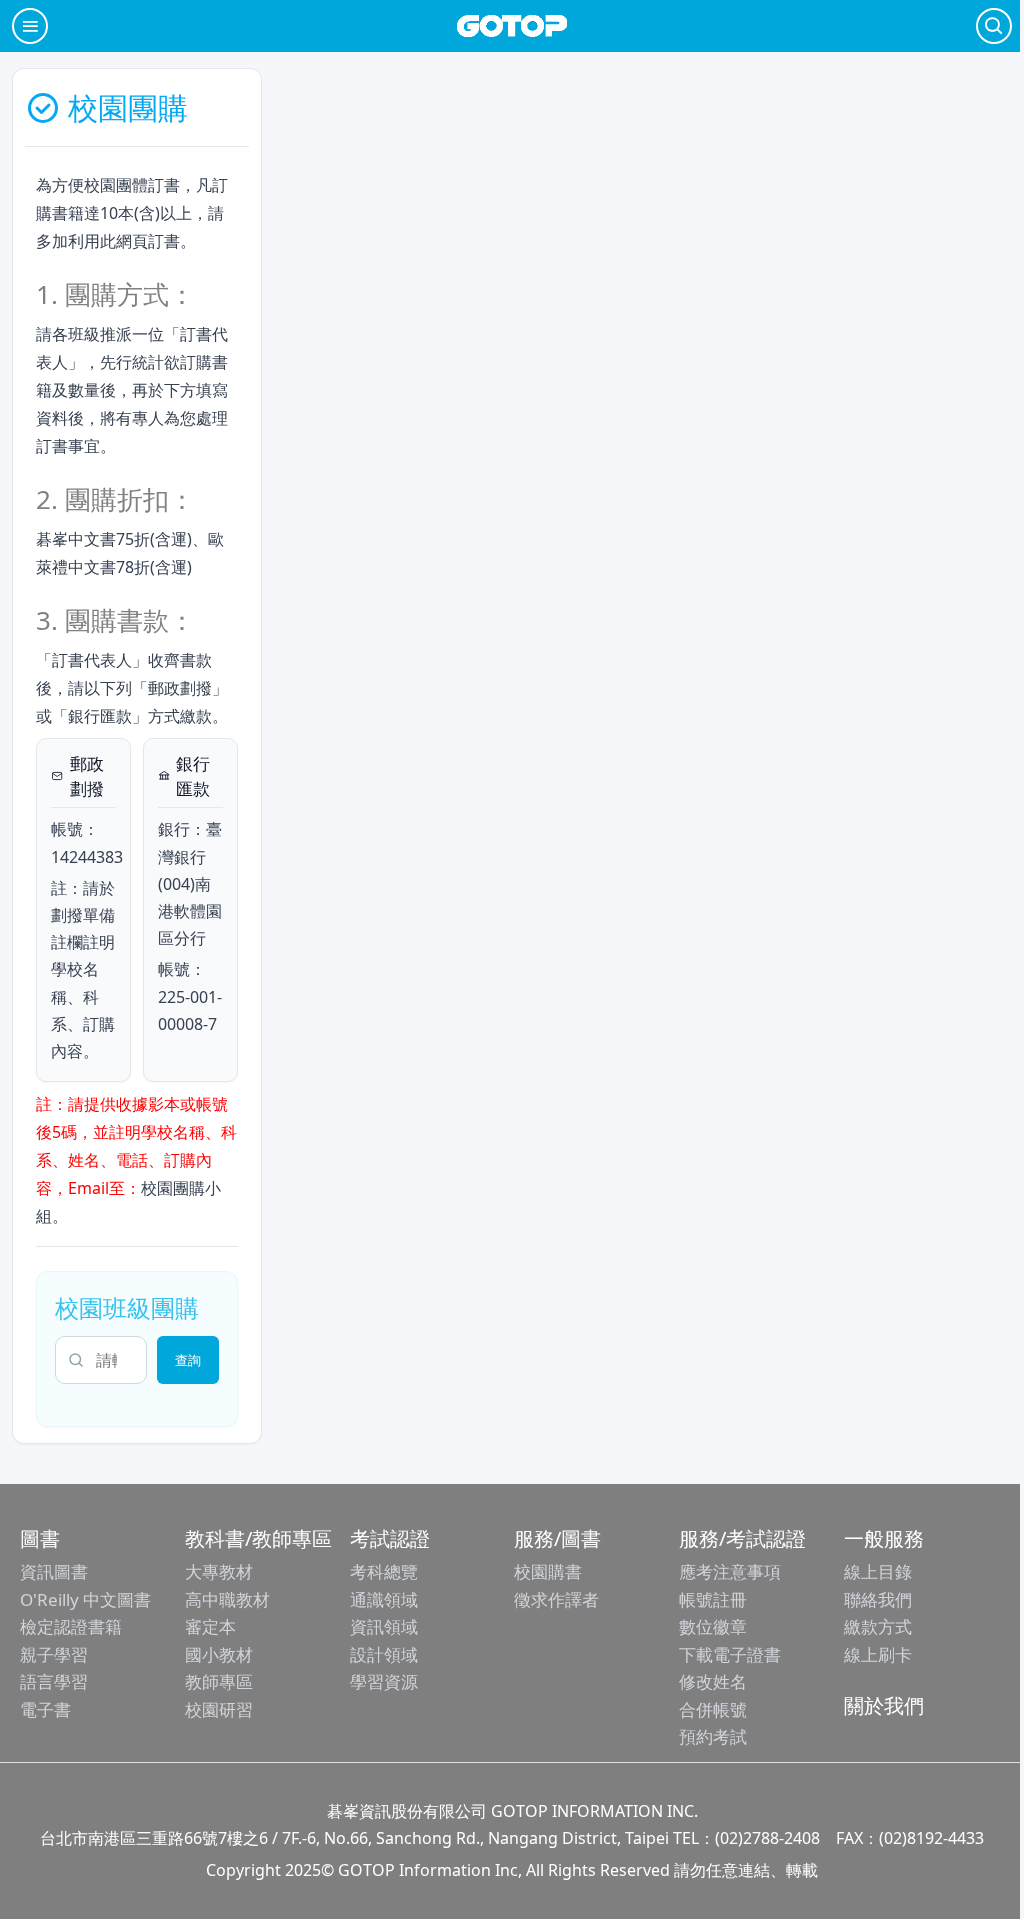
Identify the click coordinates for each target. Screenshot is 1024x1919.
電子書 (45, 1709)
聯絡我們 (878, 1599)
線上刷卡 (878, 1654)
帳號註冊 (713, 1599)
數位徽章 (713, 1626)
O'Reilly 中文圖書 (85, 1599)
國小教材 (219, 1654)
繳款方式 (878, 1626)
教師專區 (219, 1681)
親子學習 (54, 1654)
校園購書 (548, 1571)
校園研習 (219, 1709)
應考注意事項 (730, 1571)
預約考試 (713, 1736)
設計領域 (384, 1654)
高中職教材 (227, 1599)
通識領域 (384, 1599)
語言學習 (54, 1681)
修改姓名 (713, 1681)
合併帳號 (713, 1709)
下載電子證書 (730, 1654)
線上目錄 (878, 1571)
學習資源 (384, 1681)
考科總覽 (384, 1571)
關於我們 (884, 1705)
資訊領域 (384, 1626)
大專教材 (219, 1571)
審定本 (210, 1626)
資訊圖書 (54, 1571)
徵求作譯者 (556, 1599)
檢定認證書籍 (71, 1626)
